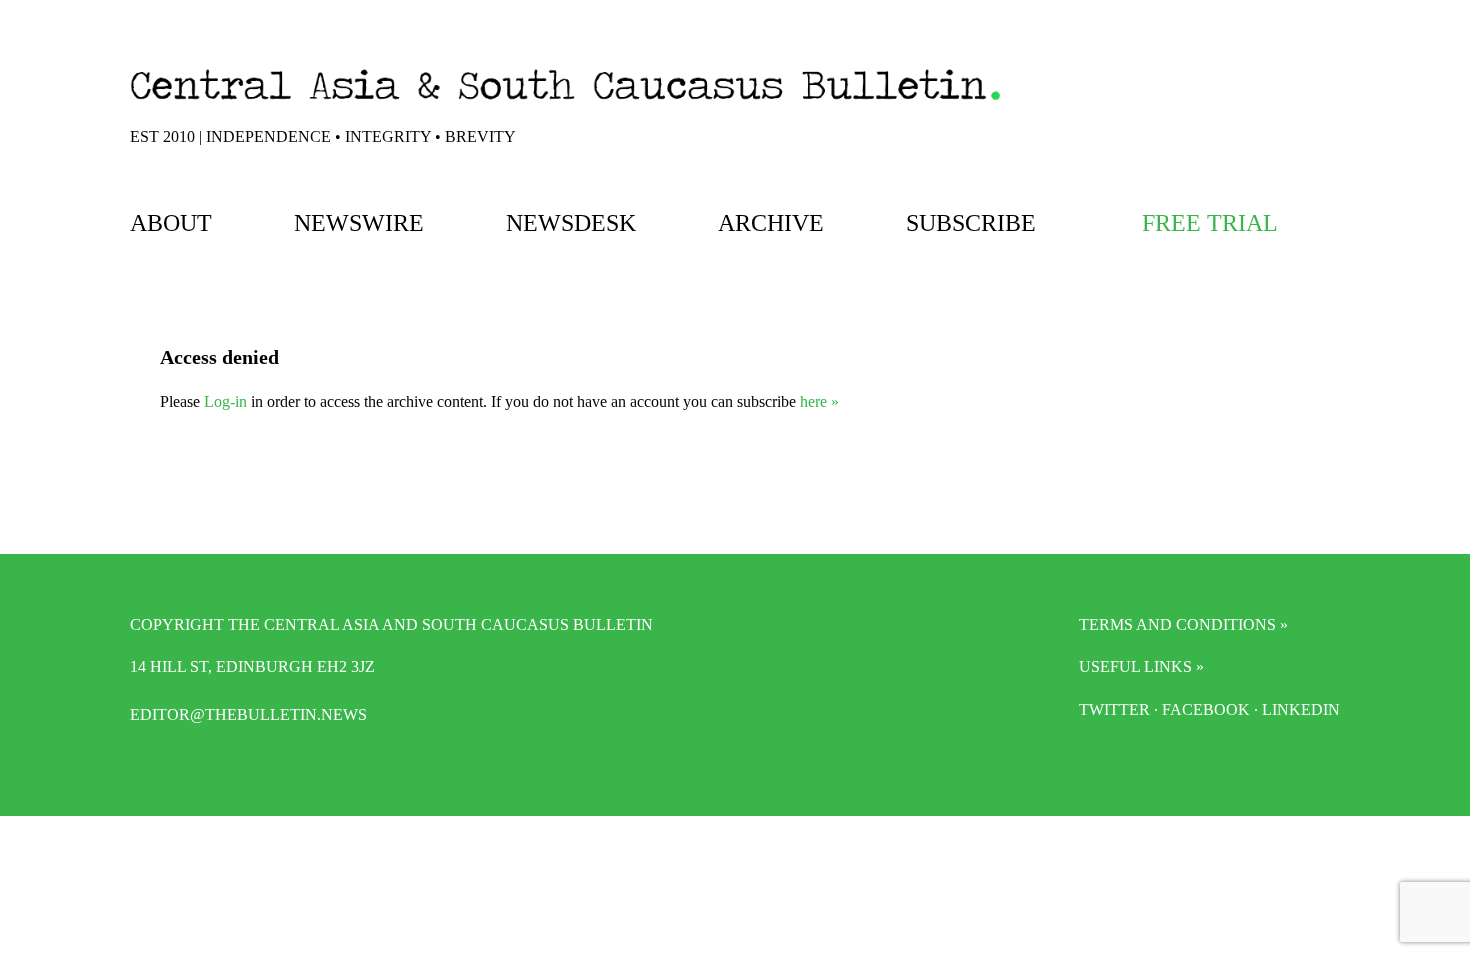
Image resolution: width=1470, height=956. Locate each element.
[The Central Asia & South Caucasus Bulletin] (565, 104)
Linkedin (1301, 709)
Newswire (359, 223)
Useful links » (1141, 666)
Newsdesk (571, 223)
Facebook (1206, 709)
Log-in (225, 401)
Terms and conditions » (1183, 624)
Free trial (1210, 223)
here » (819, 401)
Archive (771, 223)
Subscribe (971, 223)
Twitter (1114, 709)
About (171, 223)
